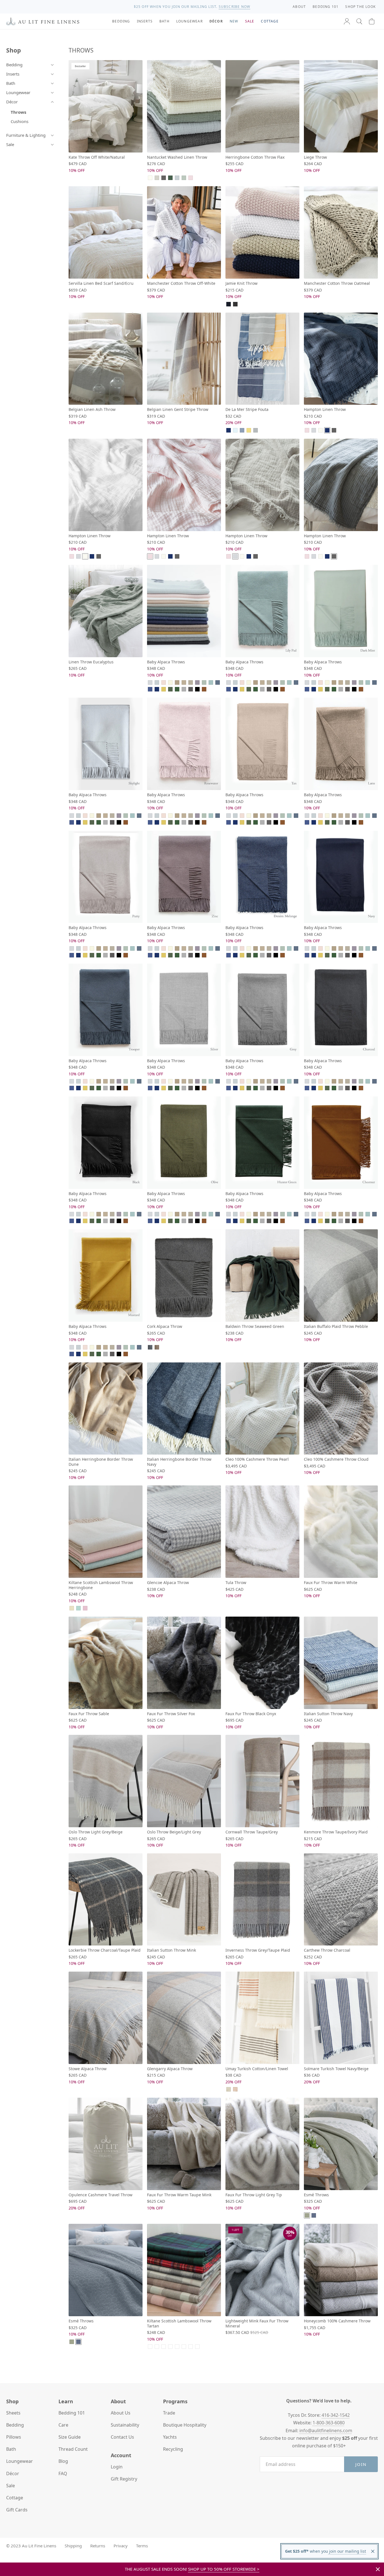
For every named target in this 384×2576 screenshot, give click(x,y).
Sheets (13, 2413)
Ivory (150, 178)
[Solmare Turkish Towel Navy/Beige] (341, 2018)
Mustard (164, 689)
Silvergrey (256, 430)
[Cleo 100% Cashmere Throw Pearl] (262, 1409)
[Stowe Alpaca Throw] (106, 2018)
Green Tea (229, 2089)
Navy (229, 304)
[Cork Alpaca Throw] (184, 1276)
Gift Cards (17, 2510)
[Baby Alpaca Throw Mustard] (106, 1276)
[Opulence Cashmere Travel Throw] (106, 2144)
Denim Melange (150, 689)
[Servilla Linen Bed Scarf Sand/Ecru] (106, 232)
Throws (18, 112)
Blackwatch (191, 2347)
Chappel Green (78, 1608)
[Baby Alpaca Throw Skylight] (106, 744)
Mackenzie (150, 2347)
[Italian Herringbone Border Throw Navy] (184, 1409)
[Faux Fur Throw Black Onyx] (262, 1663)
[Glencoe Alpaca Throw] (184, 1532)
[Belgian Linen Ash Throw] (106, 359)
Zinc (197, 682)
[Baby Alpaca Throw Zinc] (184, 877)
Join (361, 2464)
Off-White (320, 430)
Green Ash (307, 2215)
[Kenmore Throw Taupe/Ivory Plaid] (341, 1781)
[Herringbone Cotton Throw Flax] (262, 106)
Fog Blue (314, 2215)
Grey (184, 689)
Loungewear (18, 92)
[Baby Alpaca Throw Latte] (341, 744)
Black (197, 689)
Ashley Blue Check (184, 2347)
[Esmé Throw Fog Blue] (106, 2270)
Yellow (249, 430)
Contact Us (122, 2437)
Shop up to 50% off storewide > (224, 2569)
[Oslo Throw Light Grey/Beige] (106, 1781)
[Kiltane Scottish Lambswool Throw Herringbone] (106, 1532)
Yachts (170, 2437)
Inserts (13, 74)
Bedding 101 (72, 2413)
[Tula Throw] (262, 1532)
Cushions (20, 121)
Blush (191, 178)
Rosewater (164, 682)
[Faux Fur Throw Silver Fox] (184, 1663)
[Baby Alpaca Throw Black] (106, 1143)
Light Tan (157, 178)
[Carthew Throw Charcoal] (341, 1900)
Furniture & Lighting (26, 135)
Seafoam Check (170, 2347)
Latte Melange (157, 1347)
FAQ (63, 2473)
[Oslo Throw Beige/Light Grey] (184, 1781)
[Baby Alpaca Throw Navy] (341, 877)
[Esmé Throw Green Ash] (341, 2144)
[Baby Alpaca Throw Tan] (262, 744)
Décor (12, 102)
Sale (10, 144)
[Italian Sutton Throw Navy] (341, 1663)
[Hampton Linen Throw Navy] (341, 359)
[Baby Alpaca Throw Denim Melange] (262, 877)
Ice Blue (235, 430)
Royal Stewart (197, 2347)
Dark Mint (204, 682)
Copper (235, 2089)
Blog (63, 2461)
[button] (359, 21)
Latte (184, 682)
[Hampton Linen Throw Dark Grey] (341, 485)
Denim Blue (242, 430)
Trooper (218, 682)
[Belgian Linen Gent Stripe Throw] (184, 359)
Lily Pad (211, 682)
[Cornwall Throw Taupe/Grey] (262, 1781)
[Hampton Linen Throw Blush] (184, 485)
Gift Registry (124, 2479)
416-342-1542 (336, 2415)
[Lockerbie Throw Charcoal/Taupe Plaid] (106, 1900)
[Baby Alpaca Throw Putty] (106, 877)
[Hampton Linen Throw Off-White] (106, 485)
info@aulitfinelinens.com (326, 2431)
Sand (72, 1608)
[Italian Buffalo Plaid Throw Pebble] (341, 1276)
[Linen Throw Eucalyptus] (106, 611)
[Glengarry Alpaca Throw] (184, 2018)
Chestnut (204, 689)
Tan (177, 682)
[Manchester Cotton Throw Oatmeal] (341, 232)
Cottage (15, 2498)
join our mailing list (347, 2551)
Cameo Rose (85, 1608)
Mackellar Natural (157, 2347)
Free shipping (174, 7)
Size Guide (70, 2437)
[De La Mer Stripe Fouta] (262, 359)
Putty (191, 682)
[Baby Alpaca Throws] (184, 611)
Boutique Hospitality (185, 2425)
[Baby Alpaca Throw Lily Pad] (262, 611)
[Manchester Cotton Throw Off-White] (184, 232)
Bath (11, 83)
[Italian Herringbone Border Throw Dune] (106, 1409)
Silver (314, 430)
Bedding (14, 65)
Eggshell (170, 682)
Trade (169, 2413)
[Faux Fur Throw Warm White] (341, 1532)
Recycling (173, 2449)
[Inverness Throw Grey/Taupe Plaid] (262, 1900)
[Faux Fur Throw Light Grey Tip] (262, 2144)
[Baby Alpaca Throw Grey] (262, 1010)
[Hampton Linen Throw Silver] (262, 485)
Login (117, 2467)
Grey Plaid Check (164, 2347)
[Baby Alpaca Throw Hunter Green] (262, 1143)
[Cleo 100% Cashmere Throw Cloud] (341, 1409)
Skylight (177, 178)
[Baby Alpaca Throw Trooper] (106, 1010)
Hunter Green (177, 689)
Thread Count (73, 2449)
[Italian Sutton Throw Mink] (184, 1900)
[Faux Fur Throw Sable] (106, 1663)
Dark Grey (164, 178)
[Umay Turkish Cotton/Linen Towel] (262, 2018)
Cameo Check (177, 2347)
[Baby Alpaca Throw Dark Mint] (341, 611)
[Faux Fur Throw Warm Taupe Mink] (184, 2144)
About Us (121, 2413)
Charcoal (235, 304)
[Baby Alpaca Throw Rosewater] (184, 744)
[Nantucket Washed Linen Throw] (184, 106)
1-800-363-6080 (329, 2423)
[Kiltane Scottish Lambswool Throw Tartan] (184, 2270)
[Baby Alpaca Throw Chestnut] (341, 1143)
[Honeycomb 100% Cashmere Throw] (341, 2270)
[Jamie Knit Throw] (262, 232)
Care (63, 2425)
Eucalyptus (170, 178)
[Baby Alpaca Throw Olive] (184, 1143)
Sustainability (125, 2425)
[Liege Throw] (341, 106)
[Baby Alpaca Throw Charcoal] (341, 1010)
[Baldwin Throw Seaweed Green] (262, 1276)
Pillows (14, 2437)
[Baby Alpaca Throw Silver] (184, 1010)
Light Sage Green (184, 178)
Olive (170, 689)
